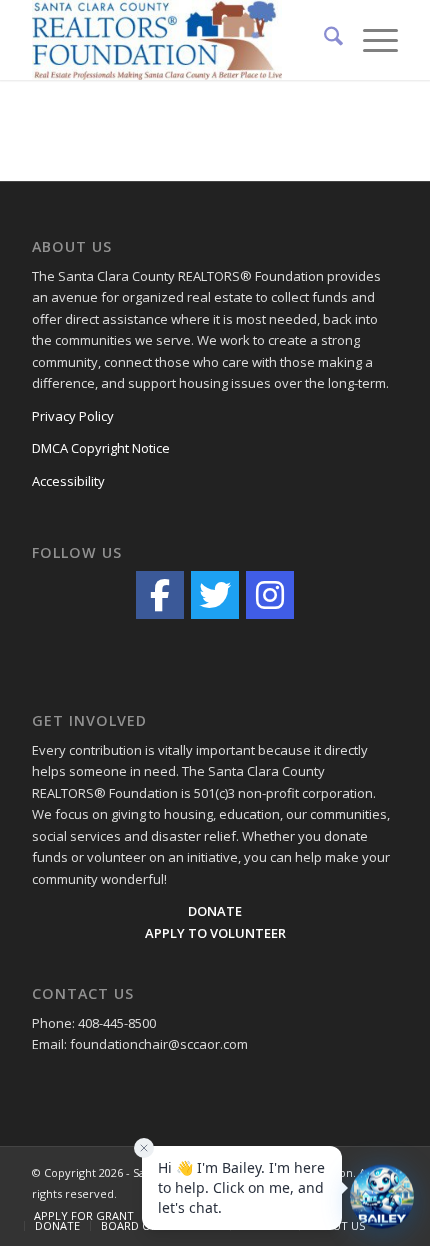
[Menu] (370, 40)
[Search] (323, 40)
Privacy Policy (73, 416)
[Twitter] (215, 595)
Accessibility (68, 481)
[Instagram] (270, 595)
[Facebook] (160, 595)
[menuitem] (323, 40)
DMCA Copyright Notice (101, 448)
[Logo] (178, 40)
